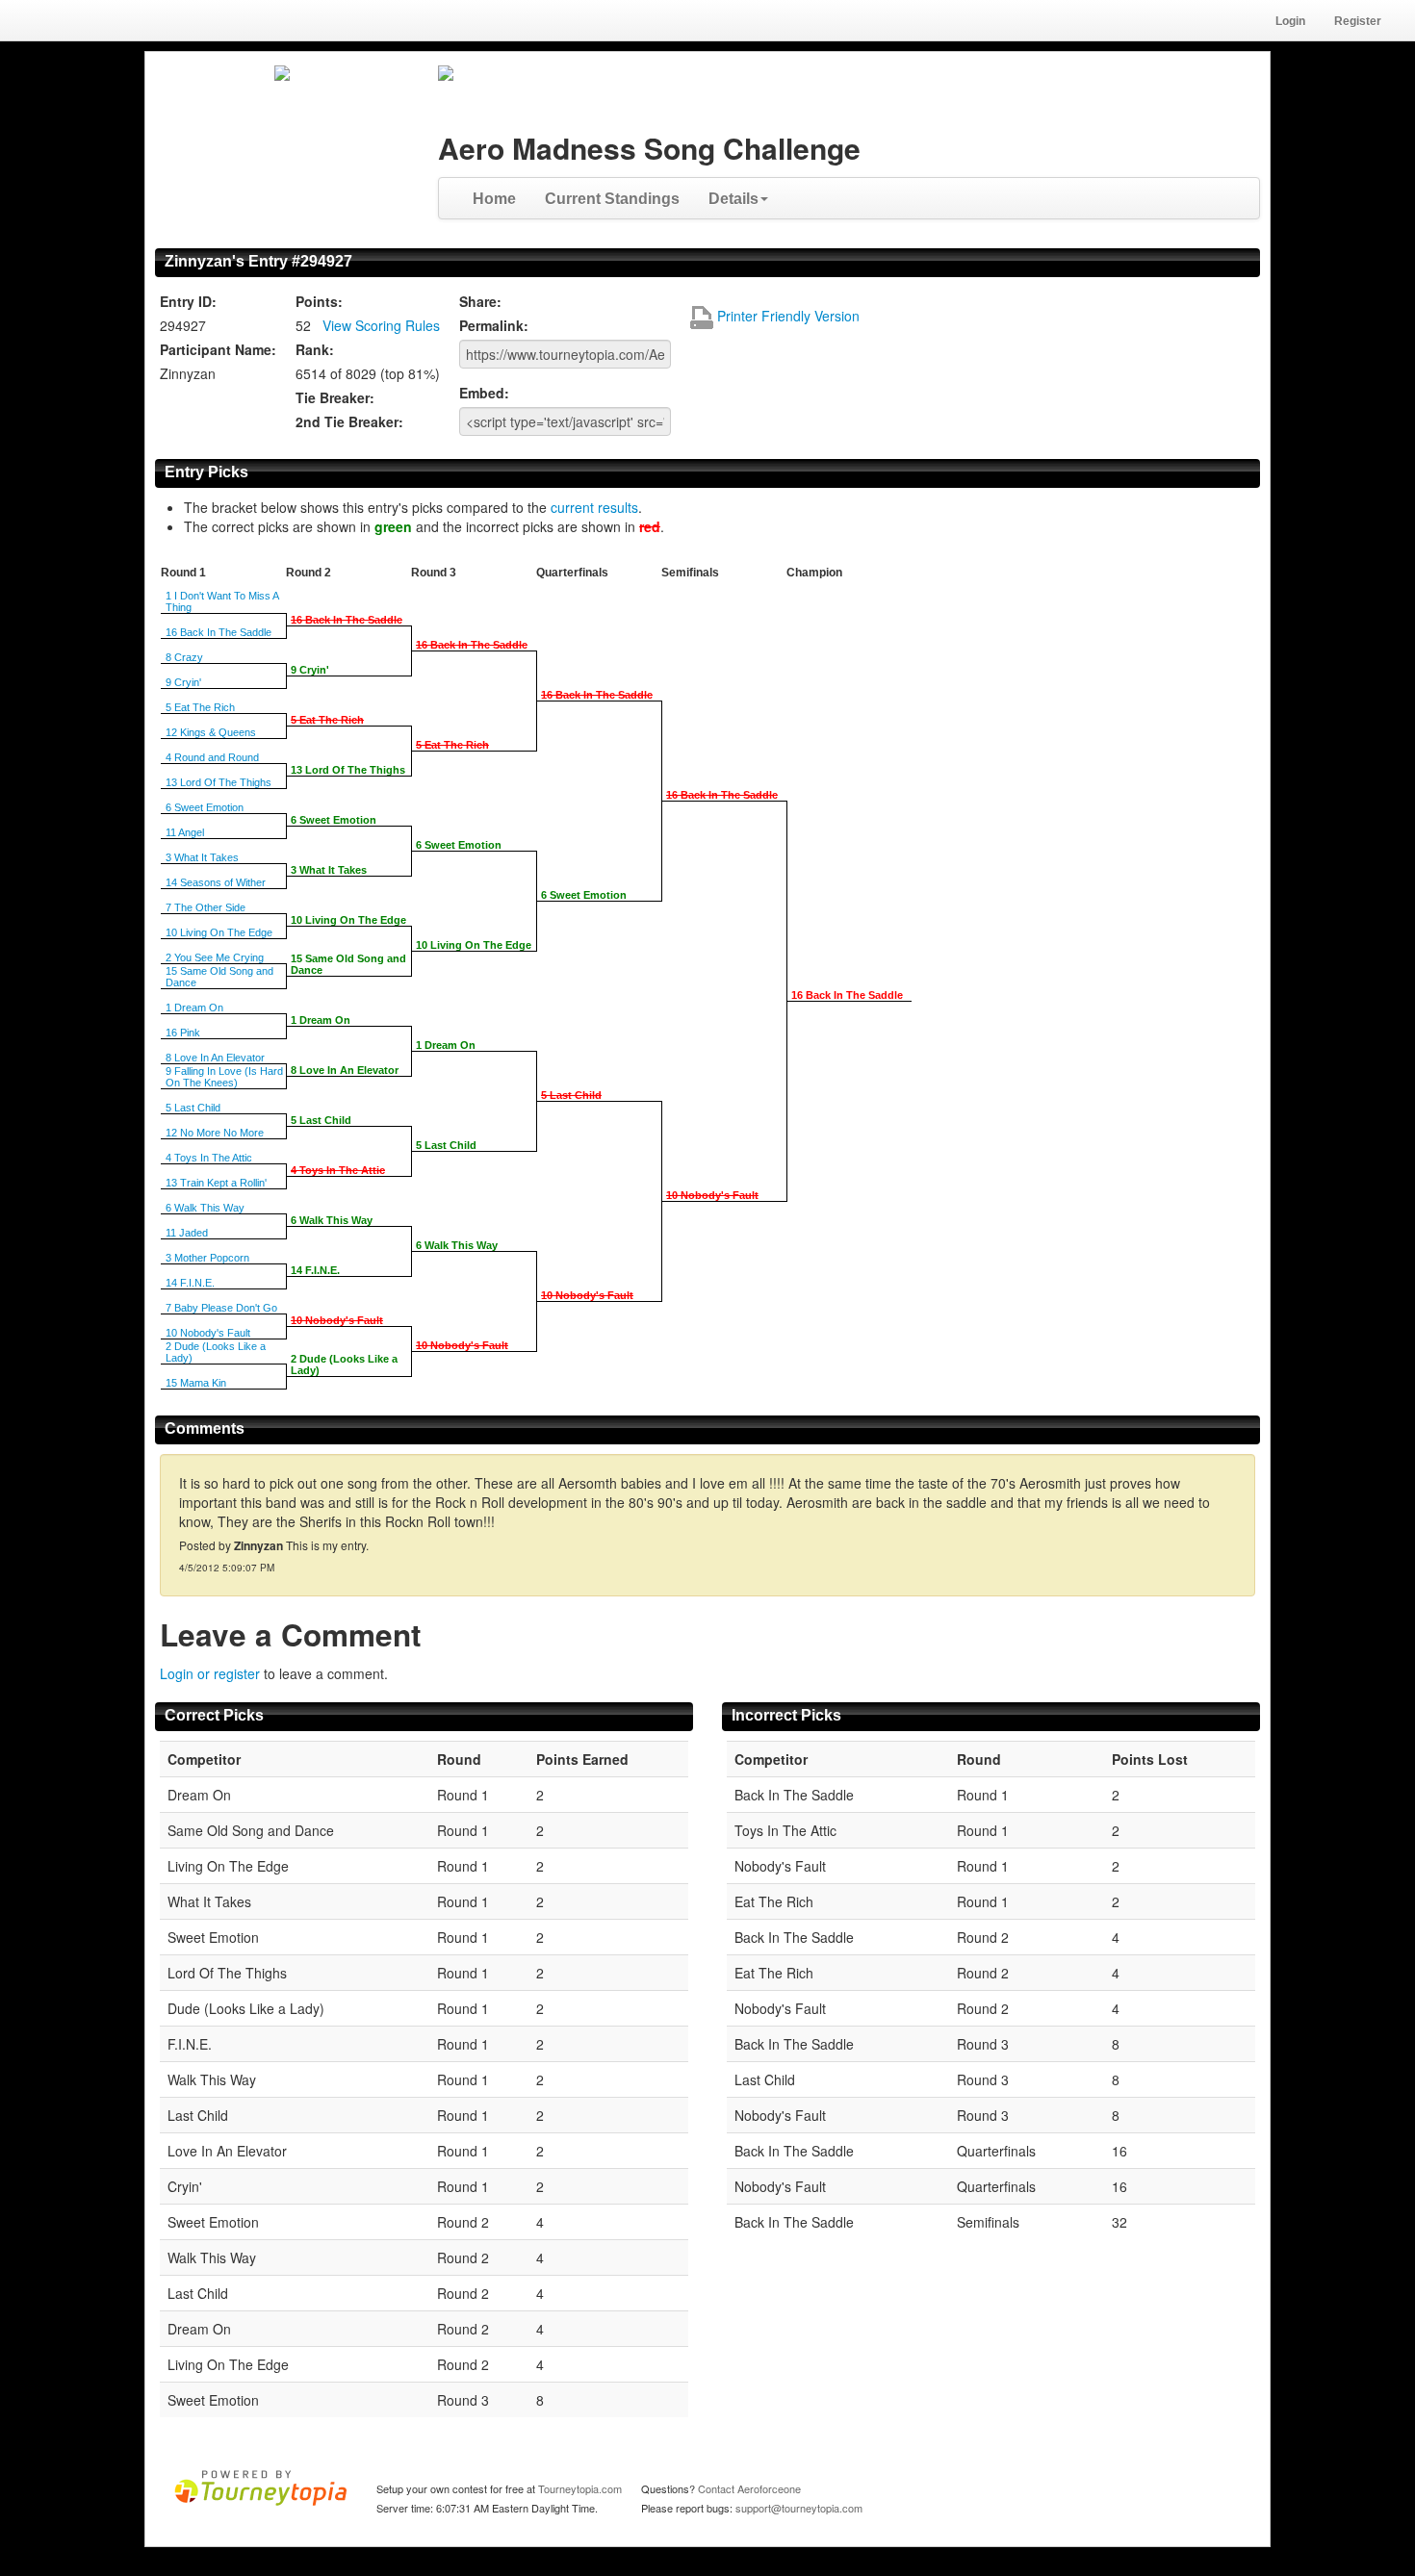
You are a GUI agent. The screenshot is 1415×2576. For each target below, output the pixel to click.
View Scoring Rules (381, 325)
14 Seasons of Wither (216, 882)
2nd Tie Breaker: (349, 421)
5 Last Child (193, 1108)
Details (733, 199)
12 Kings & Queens (211, 732)
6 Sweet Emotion (205, 807)
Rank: (315, 349)
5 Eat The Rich (200, 707)
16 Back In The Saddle (219, 632)
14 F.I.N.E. (190, 1283)
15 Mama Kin (196, 1383)
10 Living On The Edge (219, 932)
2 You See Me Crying (215, 957)
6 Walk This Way (205, 1208)
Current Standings (612, 199)
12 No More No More (215, 1133)
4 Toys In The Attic (209, 1158)
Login (1290, 21)
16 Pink (183, 1033)
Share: (480, 301)
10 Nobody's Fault (208, 1333)
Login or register (210, 1673)
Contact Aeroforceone (749, 2488)
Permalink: (494, 325)
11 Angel (185, 832)
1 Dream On (194, 1007)
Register (1358, 21)
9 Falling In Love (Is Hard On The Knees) (224, 1077)
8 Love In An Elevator (215, 1058)
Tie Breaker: (335, 397)
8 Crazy (184, 657)
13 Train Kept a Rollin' (216, 1183)
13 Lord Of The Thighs (219, 782)
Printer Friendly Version (786, 316)
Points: (319, 301)
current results (594, 507)
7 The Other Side (206, 907)
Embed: (484, 393)
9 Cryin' (183, 682)
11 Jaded (187, 1233)
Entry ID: (188, 301)
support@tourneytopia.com (799, 2508)
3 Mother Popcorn (207, 1258)
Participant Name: (218, 349)
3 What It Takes (202, 857)
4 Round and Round (212, 757)
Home (494, 199)
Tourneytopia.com (580, 2488)
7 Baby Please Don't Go (221, 1308)
